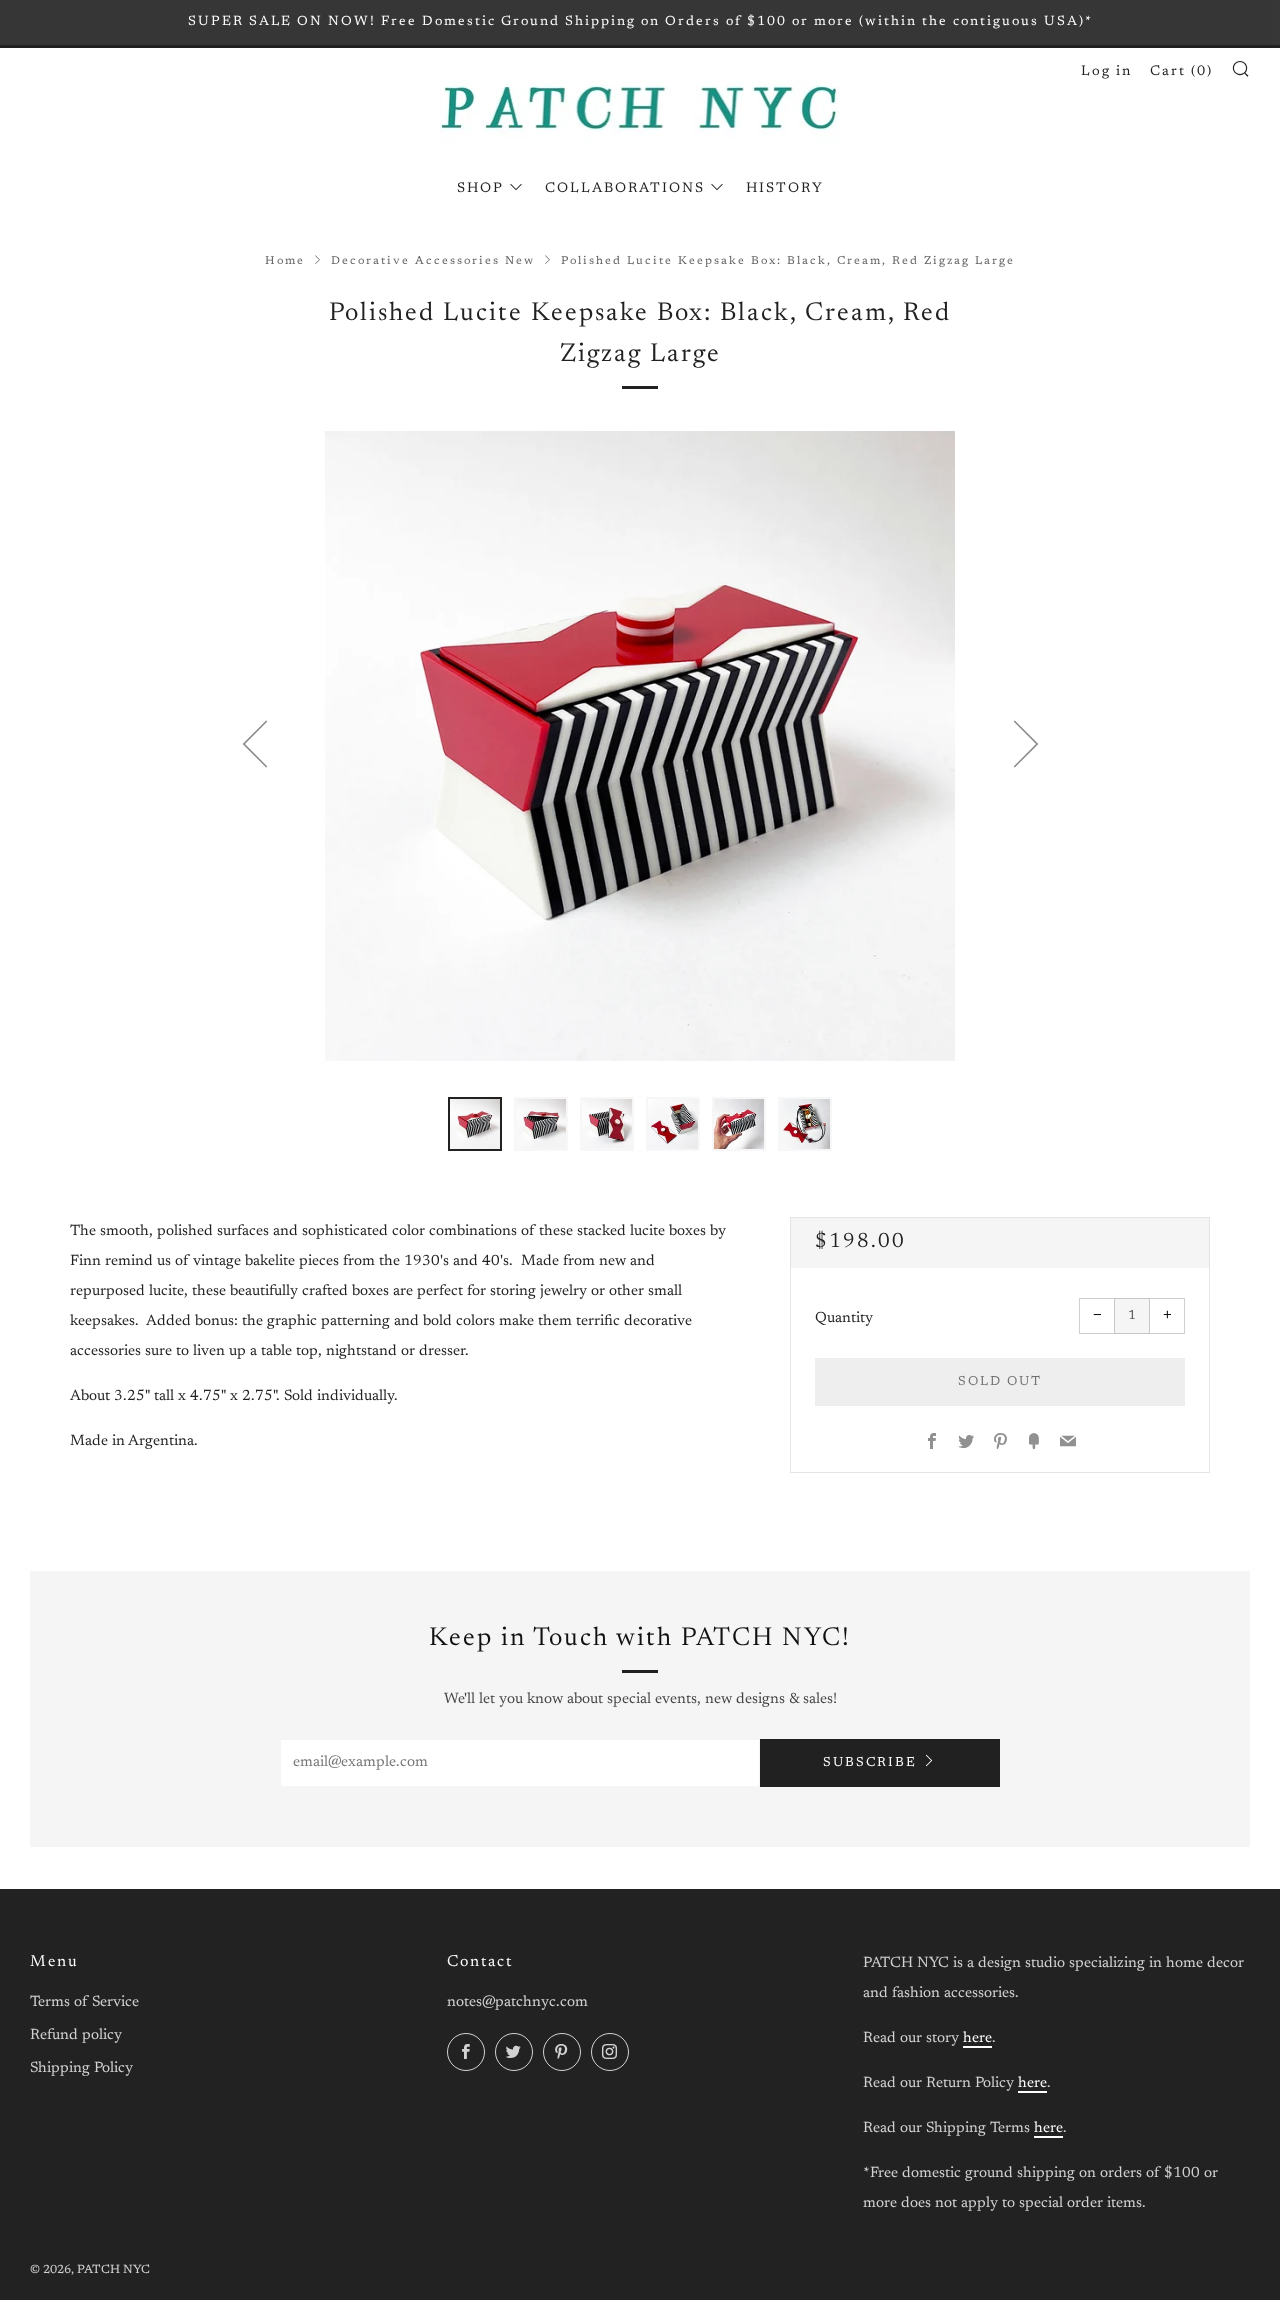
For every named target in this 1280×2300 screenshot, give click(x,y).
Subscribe (870, 1762)
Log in (1106, 72)
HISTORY (785, 189)
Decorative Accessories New (433, 261)
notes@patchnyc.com (517, 2002)
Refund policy (76, 2035)
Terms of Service (84, 2002)
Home (285, 261)
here (977, 2038)
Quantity (844, 1318)
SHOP (480, 189)
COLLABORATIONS (625, 189)
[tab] (475, 1124)
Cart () (1181, 72)
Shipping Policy (81, 2068)
